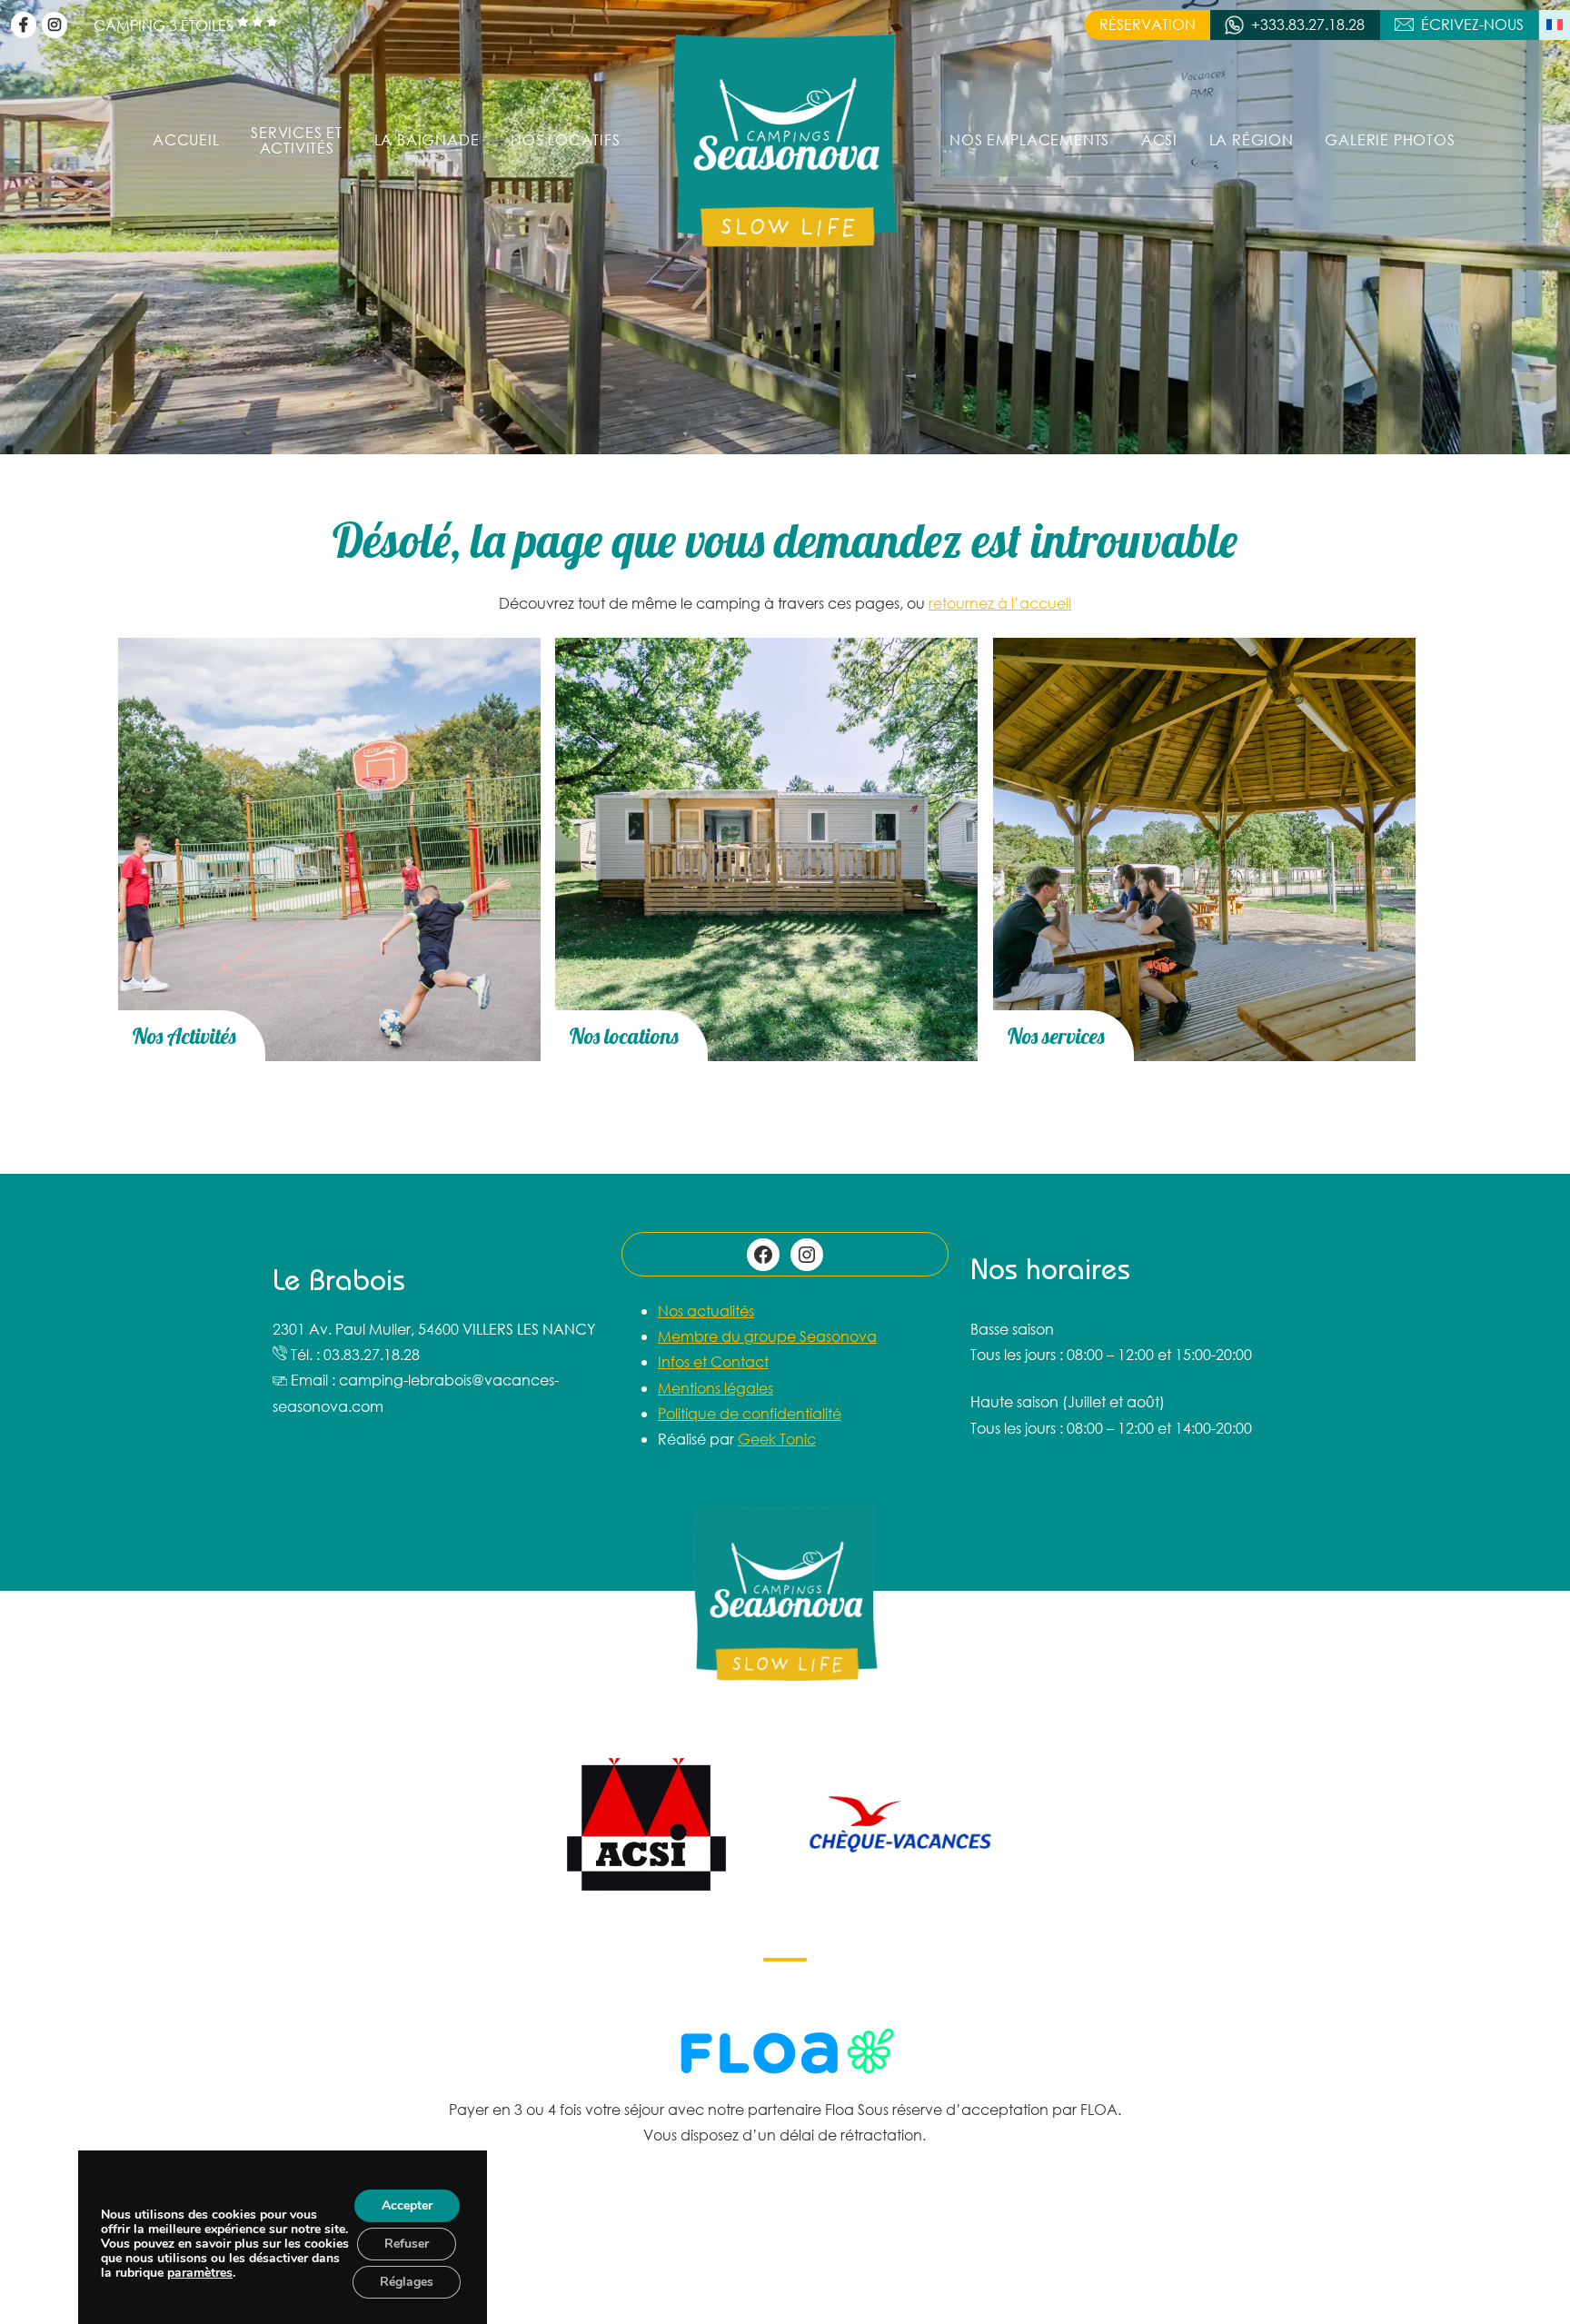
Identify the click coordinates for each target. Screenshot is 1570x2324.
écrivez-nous (1472, 24)
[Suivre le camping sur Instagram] (55, 25)
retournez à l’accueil (1000, 603)
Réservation (1148, 24)
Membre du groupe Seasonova (767, 1336)
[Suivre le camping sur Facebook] (24, 25)
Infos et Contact (713, 1361)
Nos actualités (706, 1311)
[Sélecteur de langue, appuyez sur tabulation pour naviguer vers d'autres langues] (1555, 25)
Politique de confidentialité (750, 1413)
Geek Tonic (777, 1439)
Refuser (407, 2244)
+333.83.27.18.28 (1308, 24)
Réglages (407, 2282)
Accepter (407, 2205)
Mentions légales (715, 1388)
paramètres (200, 2273)
